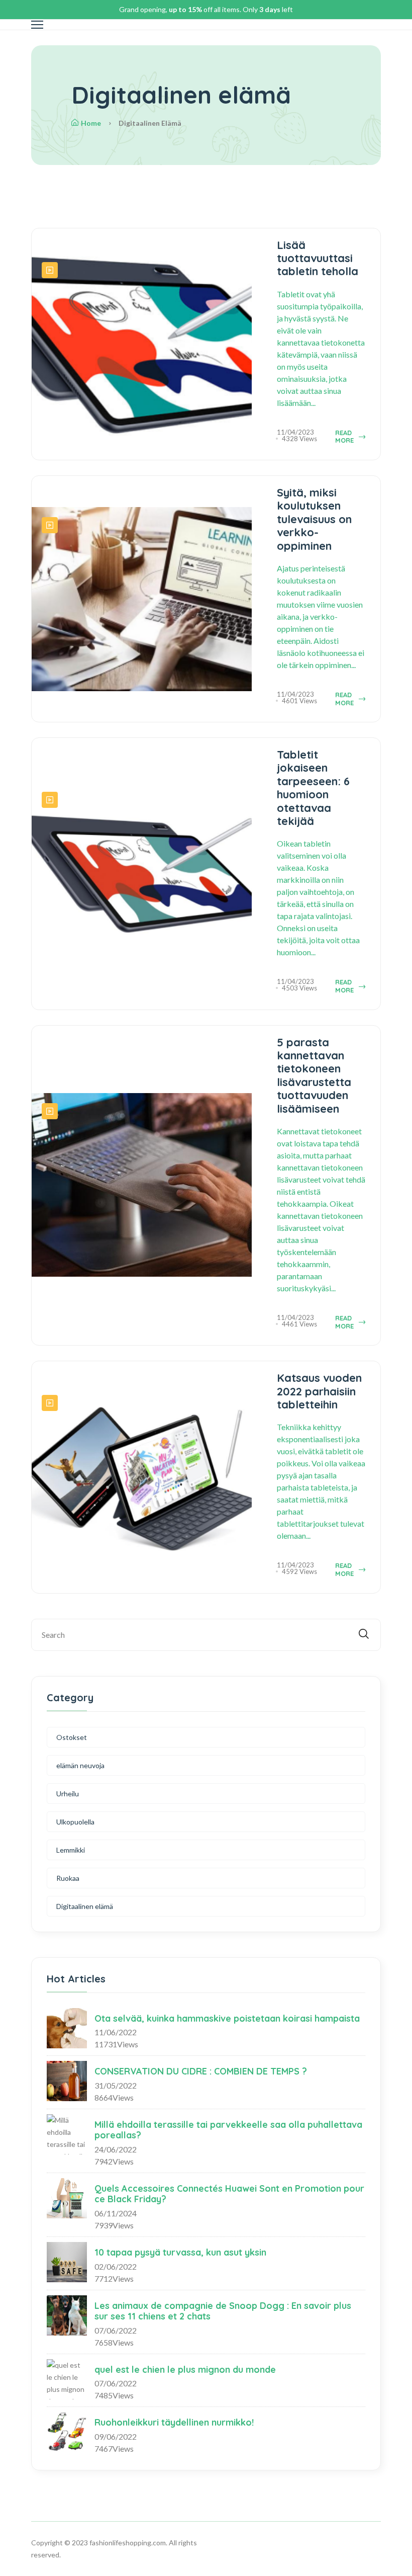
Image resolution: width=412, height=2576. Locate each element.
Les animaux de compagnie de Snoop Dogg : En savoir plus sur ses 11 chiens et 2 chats (223, 2311)
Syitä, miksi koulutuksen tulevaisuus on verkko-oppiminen (314, 519)
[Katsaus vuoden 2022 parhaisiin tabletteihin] (50, 1403)
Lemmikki (71, 1850)
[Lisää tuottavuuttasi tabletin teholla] (50, 270)
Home (91, 123)
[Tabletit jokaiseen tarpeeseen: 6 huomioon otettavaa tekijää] (50, 800)
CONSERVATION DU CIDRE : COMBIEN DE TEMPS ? (201, 2071)
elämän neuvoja (80, 1765)
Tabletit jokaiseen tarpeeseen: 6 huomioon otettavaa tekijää (313, 788)
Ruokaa (68, 1878)
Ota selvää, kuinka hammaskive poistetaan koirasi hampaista (227, 2018)
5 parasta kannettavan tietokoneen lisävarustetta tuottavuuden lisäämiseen (314, 1075)
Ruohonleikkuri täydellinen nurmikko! (174, 2422)
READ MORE (344, 437)
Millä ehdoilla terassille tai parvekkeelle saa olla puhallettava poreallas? (228, 2130)
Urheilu (68, 1794)
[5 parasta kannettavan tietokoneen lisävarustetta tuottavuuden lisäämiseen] (50, 1111)
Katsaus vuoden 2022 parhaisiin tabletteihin (319, 1391)
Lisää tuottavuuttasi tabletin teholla (318, 258)
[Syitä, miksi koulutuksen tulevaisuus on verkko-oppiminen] (50, 525)
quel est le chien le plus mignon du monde (185, 2370)
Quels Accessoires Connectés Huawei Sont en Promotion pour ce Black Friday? (229, 2194)
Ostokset (72, 1737)
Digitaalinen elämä (85, 1906)
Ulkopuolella (75, 1822)
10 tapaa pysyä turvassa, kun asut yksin (180, 2252)
